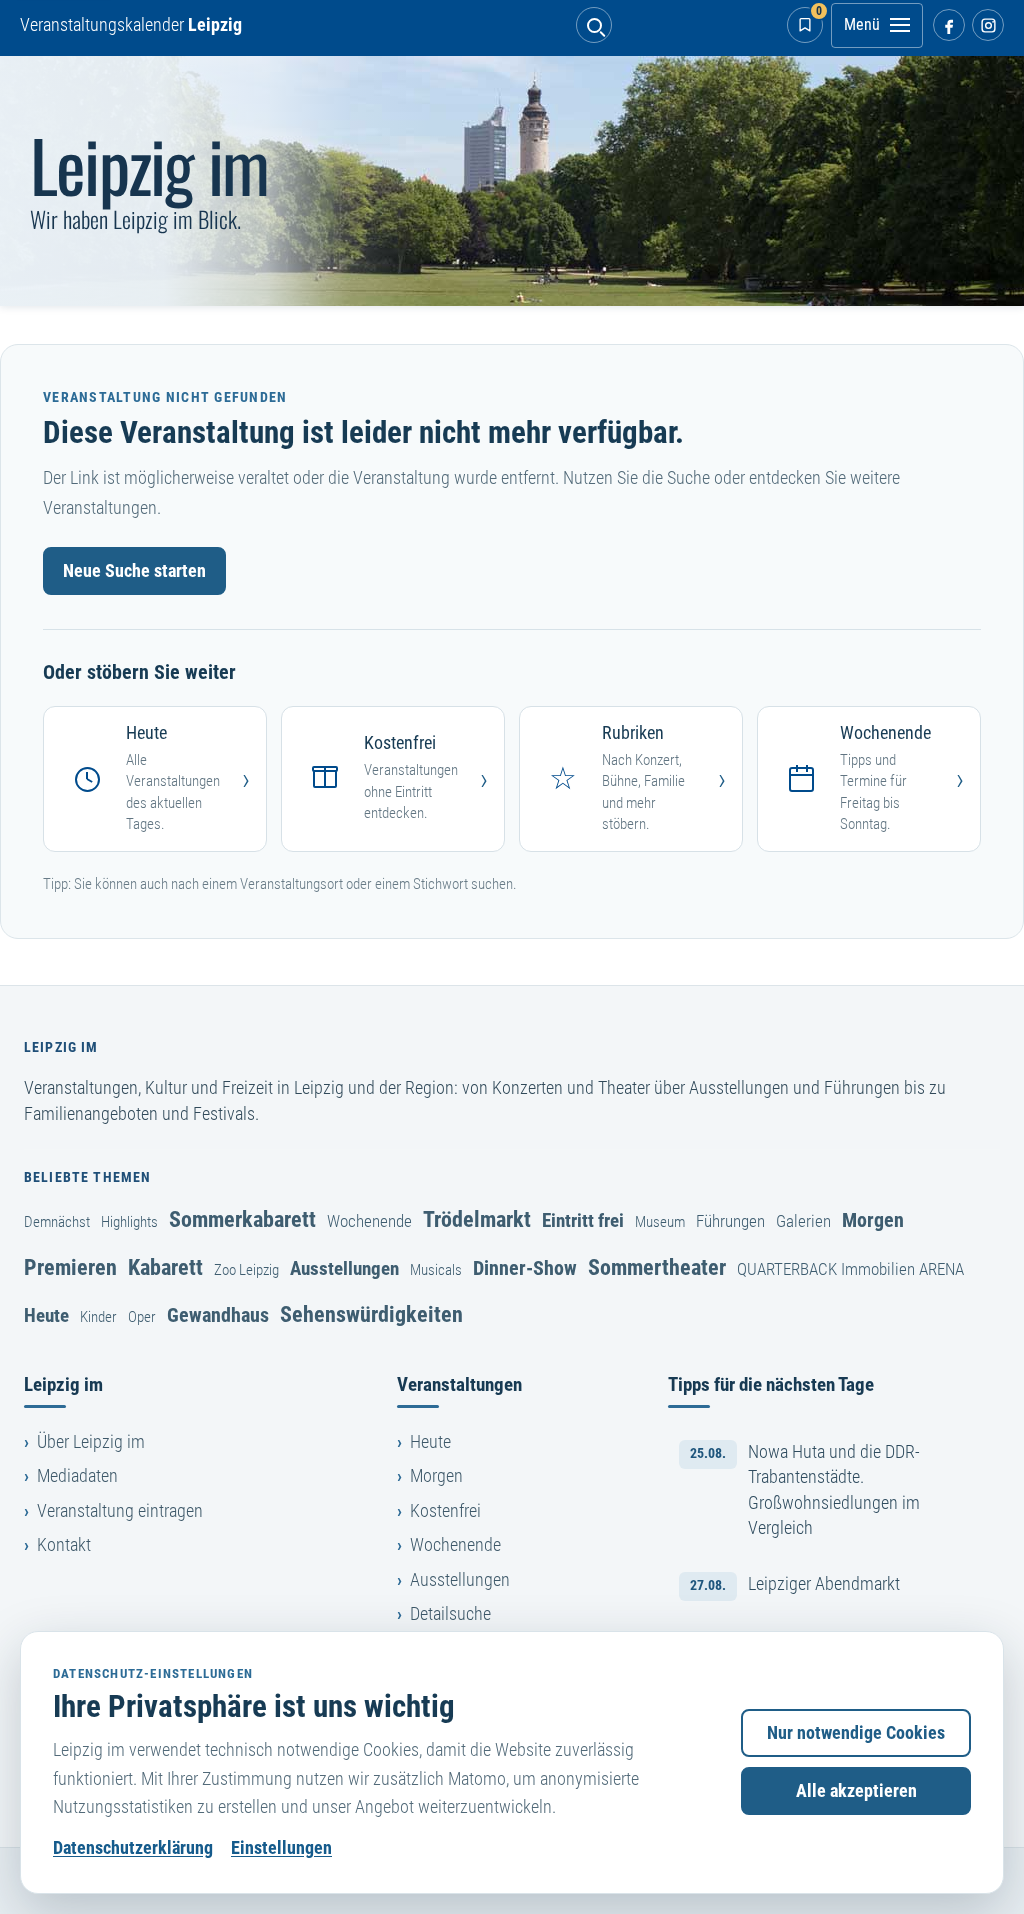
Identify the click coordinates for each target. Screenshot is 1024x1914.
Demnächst (57, 1222)
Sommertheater (657, 1267)
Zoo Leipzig (246, 1270)
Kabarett (165, 1267)
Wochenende (369, 1221)
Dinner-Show (525, 1268)
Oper (142, 1317)
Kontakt (64, 1545)
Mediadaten (77, 1476)
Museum (660, 1222)
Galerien (803, 1221)
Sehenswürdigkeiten (371, 1314)
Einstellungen (281, 1848)
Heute (46, 1315)
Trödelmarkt (477, 1219)
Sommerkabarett (242, 1219)
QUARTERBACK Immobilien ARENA (850, 1269)
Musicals (436, 1270)
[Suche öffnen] (594, 25)
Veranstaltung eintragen (120, 1511)
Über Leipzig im (91, 1442)
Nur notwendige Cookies (856, 1733)
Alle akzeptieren (856, 1791)
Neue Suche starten (134, 571)
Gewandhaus (218, 1315)
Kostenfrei (445, 1511)
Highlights (129, 1222)
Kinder (98, 1317)
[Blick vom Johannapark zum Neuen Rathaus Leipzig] (512, 181)
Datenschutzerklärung (133, 1848)
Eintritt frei (583, 1220)
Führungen (730, 1221)
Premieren (70, 1267)
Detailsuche (450, 1614)
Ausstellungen (344, 1268)
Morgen (873, 1220)
